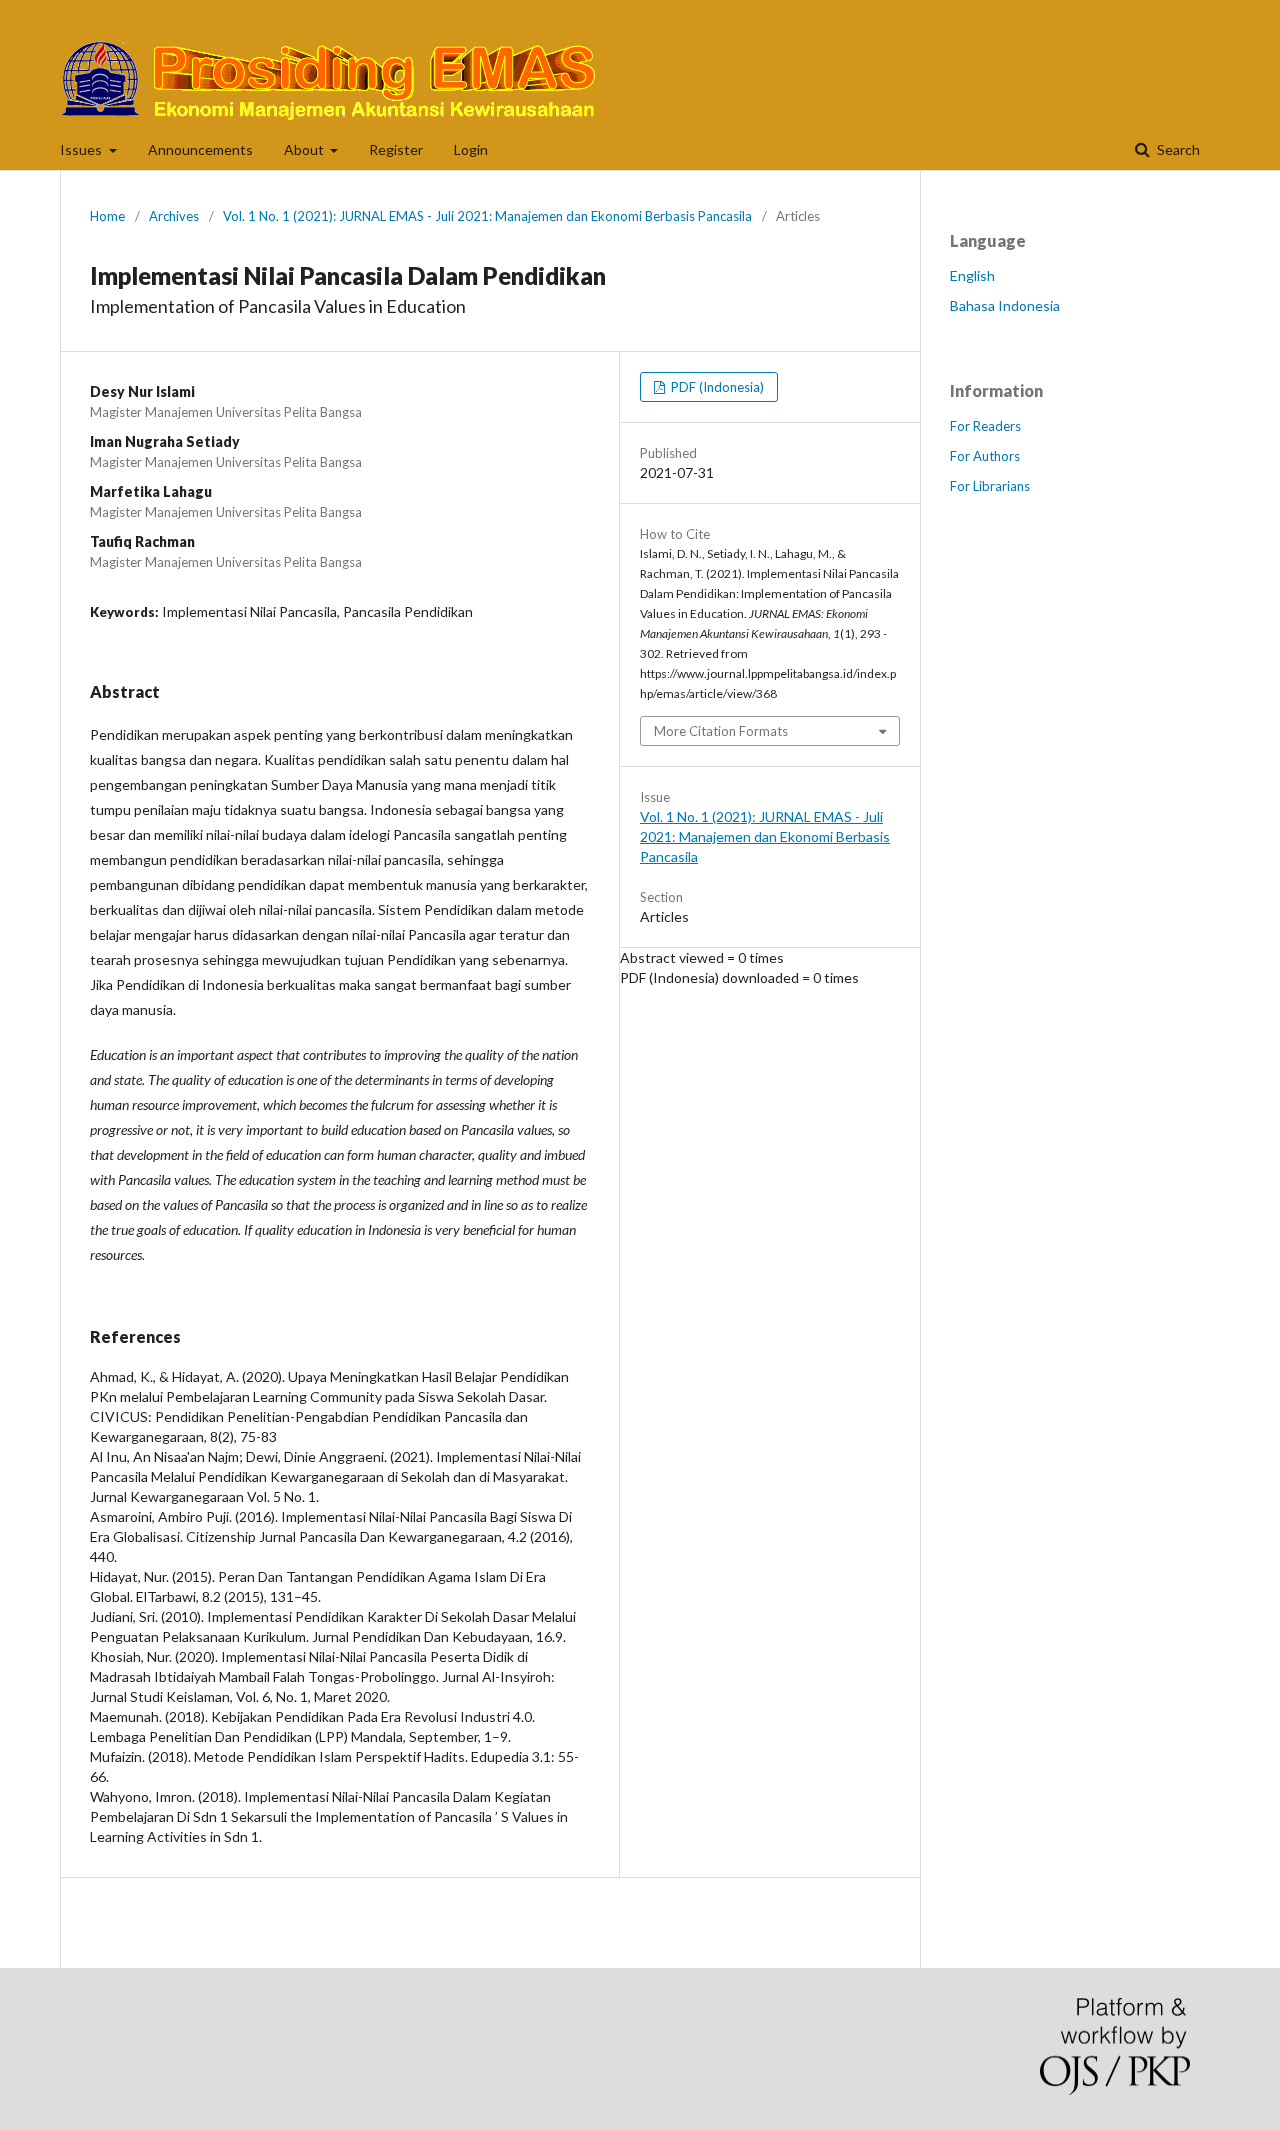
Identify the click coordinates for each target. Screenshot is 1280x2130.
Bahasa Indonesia (1005, 305)
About (305, 149)
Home (107, 216)
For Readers (985, 426)
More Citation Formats (721, 731)
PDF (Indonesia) (716, 387)
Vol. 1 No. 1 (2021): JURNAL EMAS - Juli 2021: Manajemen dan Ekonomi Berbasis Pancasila (487, 216)
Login (471, 149)
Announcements (200, 149)
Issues (82, 149)
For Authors (985, 456)
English (972, 275)
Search (1177, 149)
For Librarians (990, 486)
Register (396, 149)
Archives (174, 216)
